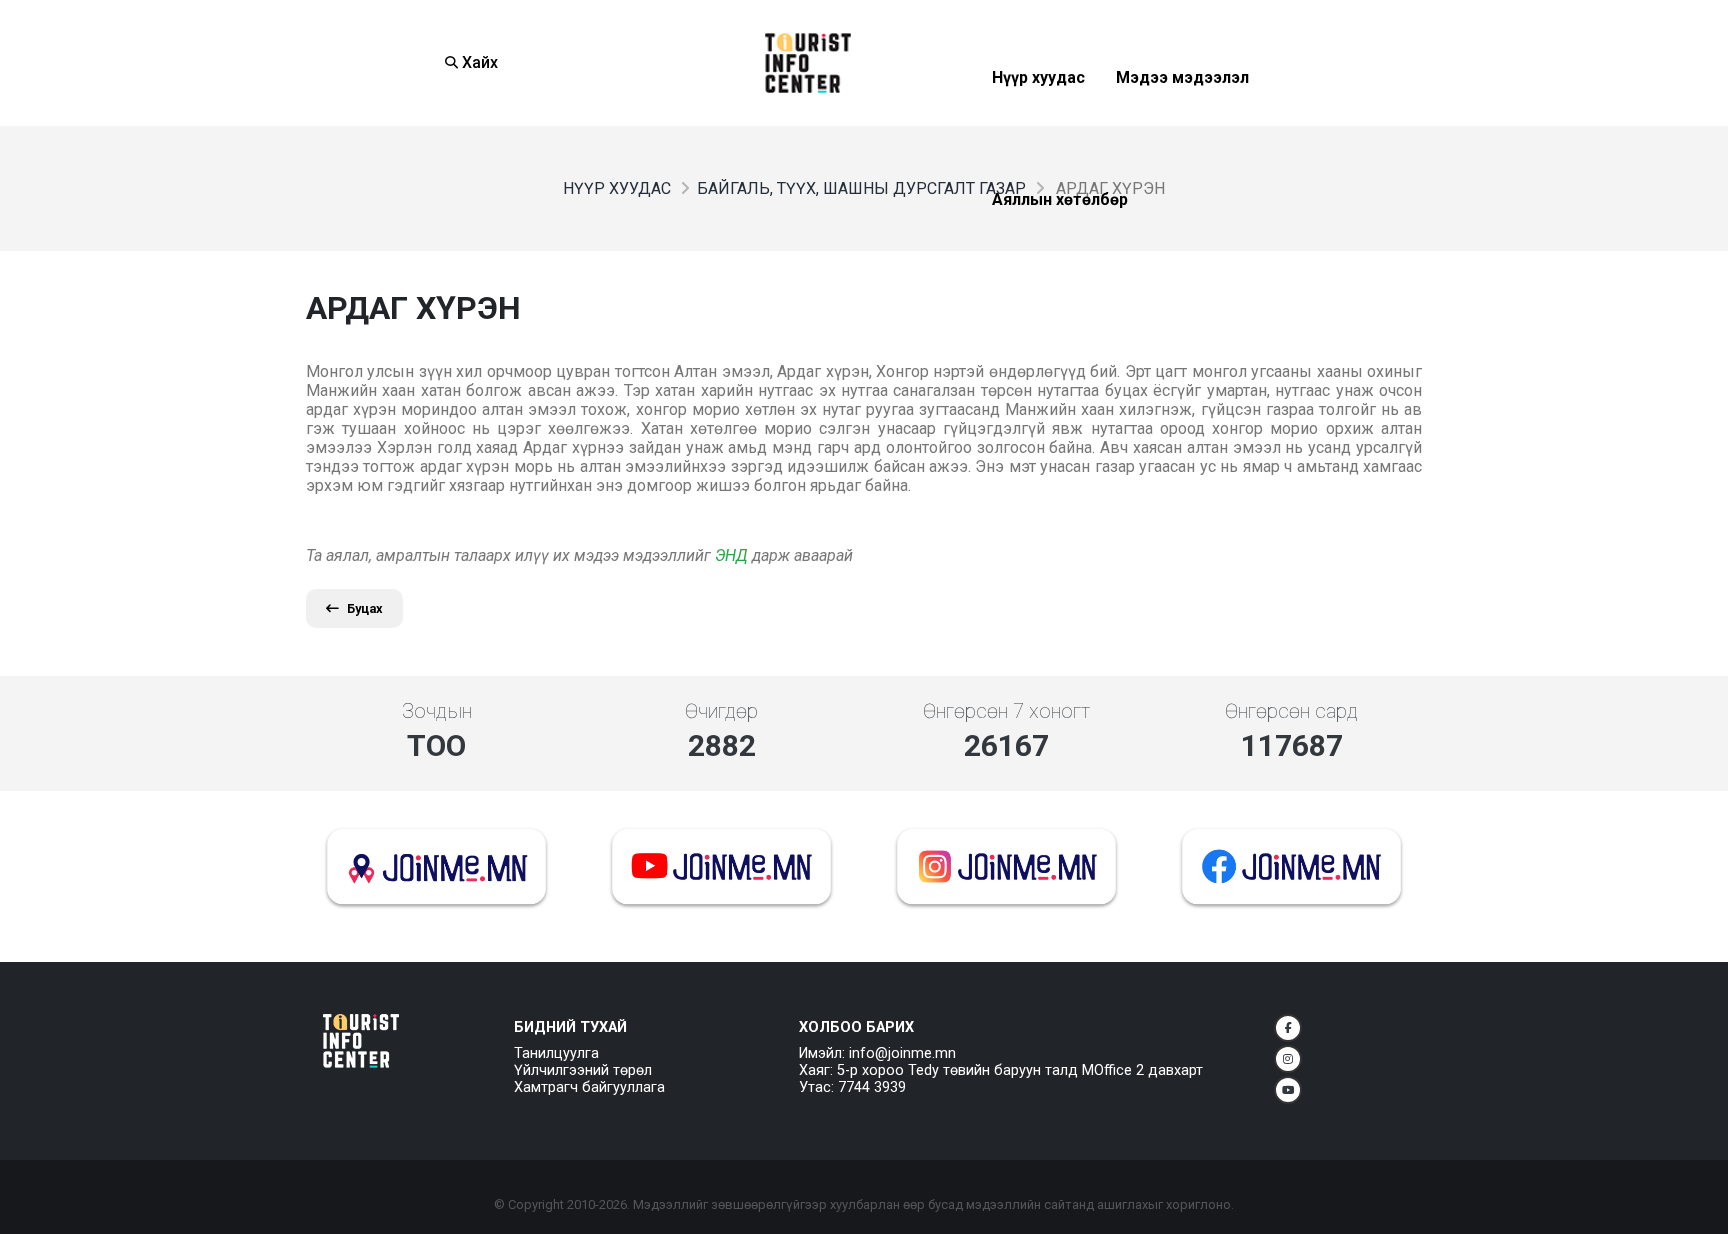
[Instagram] (1288, 1059)
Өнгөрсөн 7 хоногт (1006, 711)
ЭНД (731, 555)
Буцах (365, 608)
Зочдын (437, 711)
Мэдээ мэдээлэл (1182, 126)
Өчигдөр (721, 711)
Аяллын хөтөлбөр (1060, 248)
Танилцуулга (556, 1053)
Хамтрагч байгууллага (589, 1087)
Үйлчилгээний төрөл (583, 1070)
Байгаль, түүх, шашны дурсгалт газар (861, 188)
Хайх (478, 62)
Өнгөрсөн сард (1291, 711)
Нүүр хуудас (1038, 126)
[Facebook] (1288, 1028)
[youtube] (1288, 1090)
